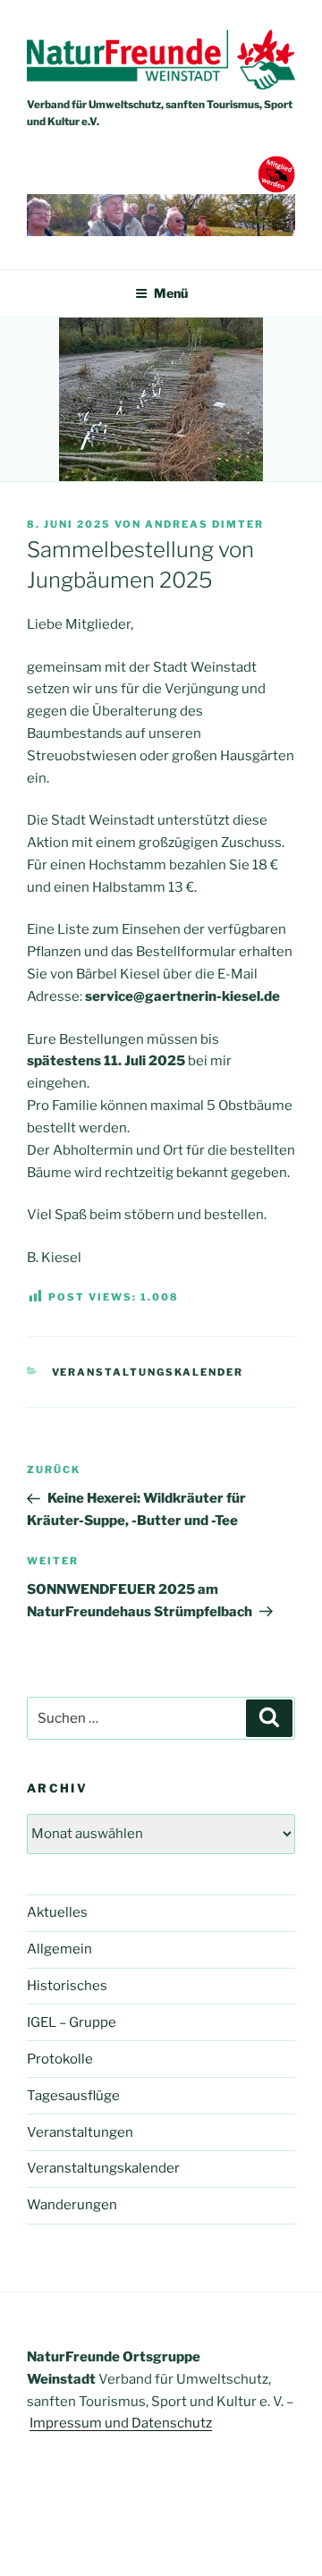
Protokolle (60, 2059)
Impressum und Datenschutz (121, 2423)
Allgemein (59, 1949)
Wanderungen (72, 2205)
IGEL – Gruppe (72, 2022)
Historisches (67, 1986)
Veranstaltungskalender (148, 1372)
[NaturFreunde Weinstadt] (161, 85)
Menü (171, 293)
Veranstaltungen (80, 2132)
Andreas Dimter (204, 524)
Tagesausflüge (73, 2096)
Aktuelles (57, 1912)
